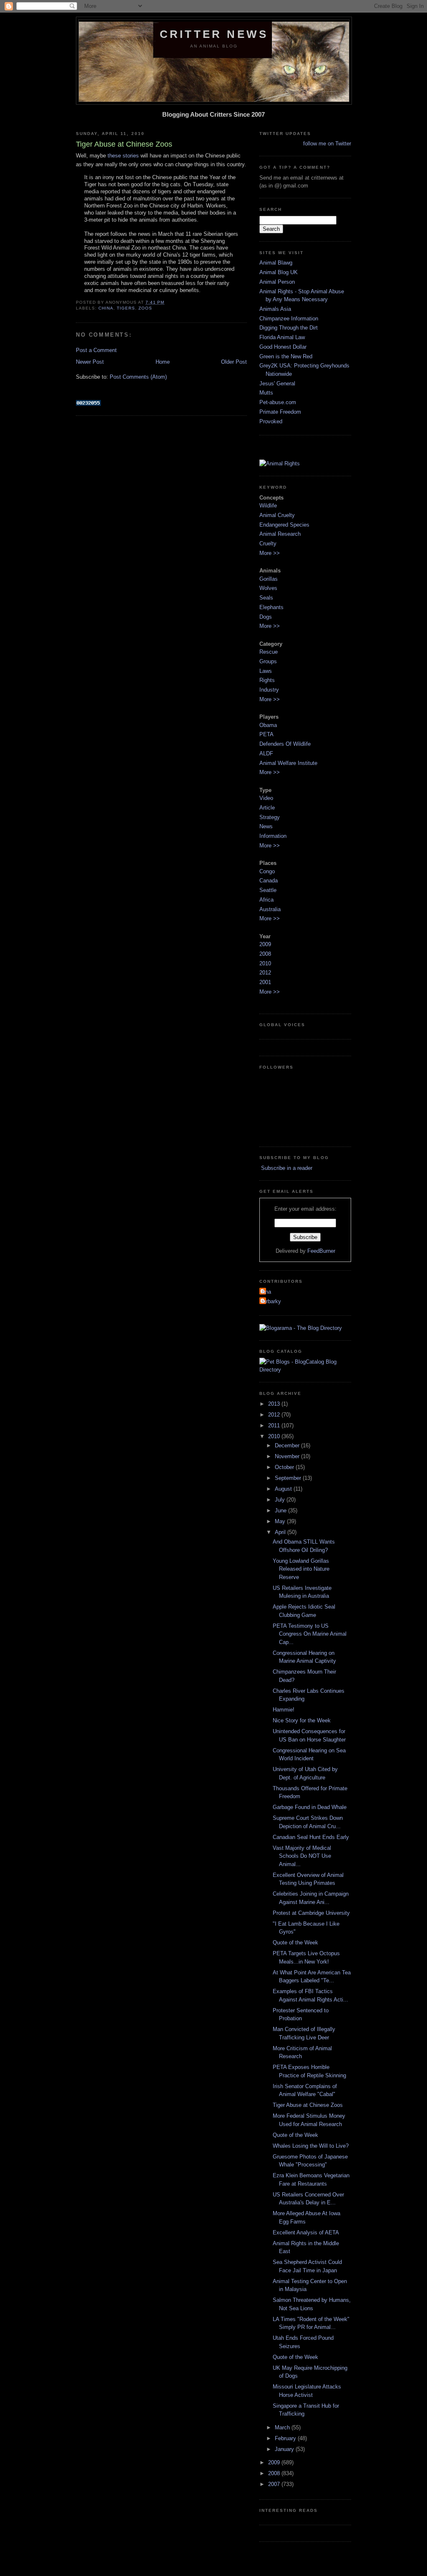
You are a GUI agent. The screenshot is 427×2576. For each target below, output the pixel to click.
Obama (268, 725)
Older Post (234, 362)
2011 (275, 1425)
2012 (265, 973)
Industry (269, 690)
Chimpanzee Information (289, 319)
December (288, 1445)
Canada (269, 881)
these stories (123, 156)
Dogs (266, 617)
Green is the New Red (286, 356)
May (281, 1521)
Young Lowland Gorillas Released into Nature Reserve (301, 1569)
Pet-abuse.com (278, 402)
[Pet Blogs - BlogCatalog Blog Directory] (305, 1370)
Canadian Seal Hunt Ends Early (311, 1837)
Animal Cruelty (277, 515)
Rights (267, 680)
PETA (266, 734)
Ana (266, 1292)
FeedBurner (321, 1251)
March (283, 2427)
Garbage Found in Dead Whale (310, 1807)
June (281, 1510)
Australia (270, 909)
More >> (270, 553)
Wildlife (268, 506)
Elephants (271, 607)
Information (273, 836)
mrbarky (271, 1301)
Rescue (269, 652)
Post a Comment (96, 350)
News (266, 826)
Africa (266, 900)
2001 (265, 982)
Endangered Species (284, 525)
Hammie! (284, 1710)
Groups (268, 661)
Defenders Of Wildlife (285, 744)
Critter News (214, 34)
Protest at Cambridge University (311, 1913)
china (106, 308)
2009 (265, 944)
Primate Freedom (280, 412)
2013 (275, 1404)
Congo (267, 871)
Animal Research (280, 534)
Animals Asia (275, 309)
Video (266, 798)
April (281, 1532)
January (285, 2449)
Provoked (271, 421)
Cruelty (268, 543)
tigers (126, 308)
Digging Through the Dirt (289, 328)
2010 (265, 963)
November (288, 1456)
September (289, 1478)
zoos (145, 308)
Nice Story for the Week (302, 1720)
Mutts (266, 393)
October (285, 1467)
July (281, 1500)
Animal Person (277, 282)
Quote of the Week (295, 1943)
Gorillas (269, 579)
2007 (275, 2484)
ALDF (266, 753)
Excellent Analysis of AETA (306, 2232)
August (284, 1489)
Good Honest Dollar (283, 347)
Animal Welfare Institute (288, 763)
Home (163, 362)
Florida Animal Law (282, 337)
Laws (266, 671)
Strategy (270, 817)
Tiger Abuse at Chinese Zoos (308, 2105)
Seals (266, 598)
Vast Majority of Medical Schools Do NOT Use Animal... (302, 1856)
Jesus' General (277, 384)
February (286, 2438)
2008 (265, 954)
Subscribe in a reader (286, 1168)
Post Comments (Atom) (138, 377)
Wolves (268, 588)
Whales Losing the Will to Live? (311, 2146)
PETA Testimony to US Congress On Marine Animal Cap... (310, 1634)
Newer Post (90, 362)
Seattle (268, 890)
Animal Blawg (276, 263)
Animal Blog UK (279, 272)
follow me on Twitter (327, 144)
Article (267, 808)
